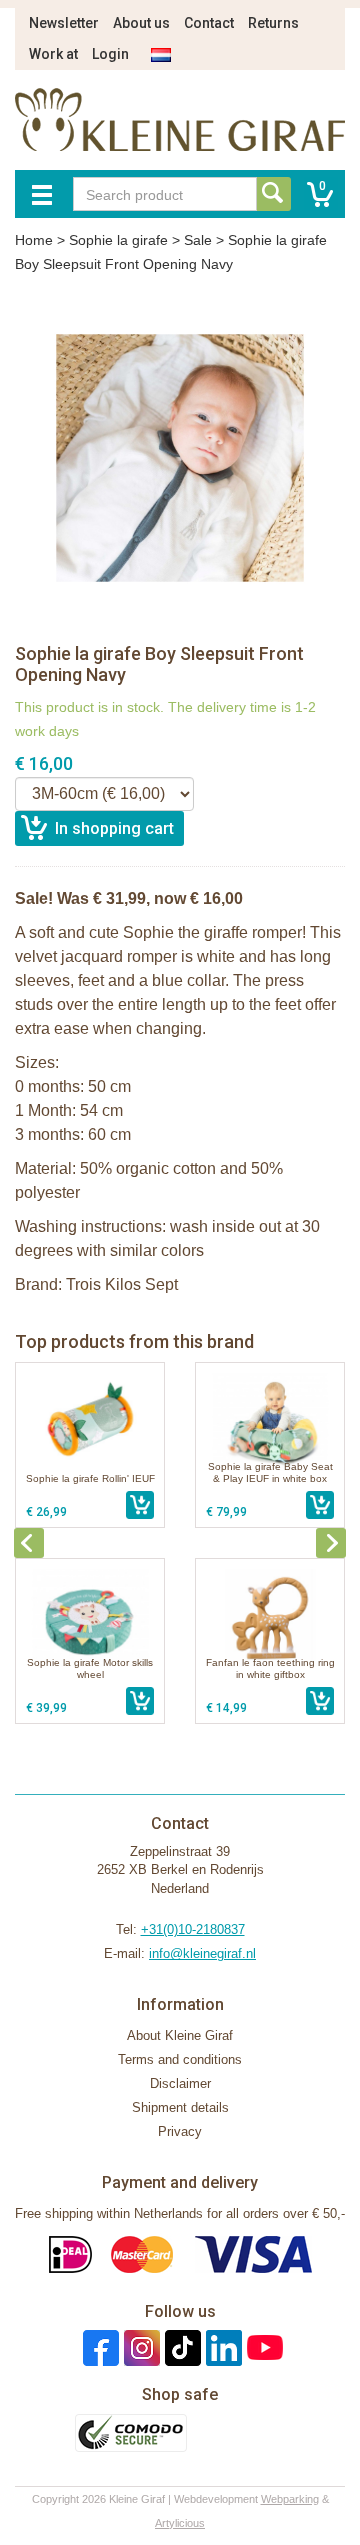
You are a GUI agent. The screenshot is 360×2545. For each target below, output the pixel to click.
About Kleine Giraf (180, 2035)
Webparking (290, 2499)
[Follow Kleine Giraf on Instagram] (139, 2347)
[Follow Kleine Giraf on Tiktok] (180, 2347)
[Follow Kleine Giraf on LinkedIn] (221, 2347)
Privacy (180, 2131)
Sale (198, 240)
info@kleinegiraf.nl (202, 1953)
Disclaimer (180, 2083)
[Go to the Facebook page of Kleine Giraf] (98, 2347)
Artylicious (180, 2523)
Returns (273, 23)
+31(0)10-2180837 (193, 1929)
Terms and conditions (180, 2059)
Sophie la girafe (118, 240)
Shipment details (180, 2107)
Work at (53, 54)
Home (34, 240)
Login (110, 54)
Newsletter (64, 23)
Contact (209, 23)
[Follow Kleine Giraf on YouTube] (262, 2347)
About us (141, 23)
